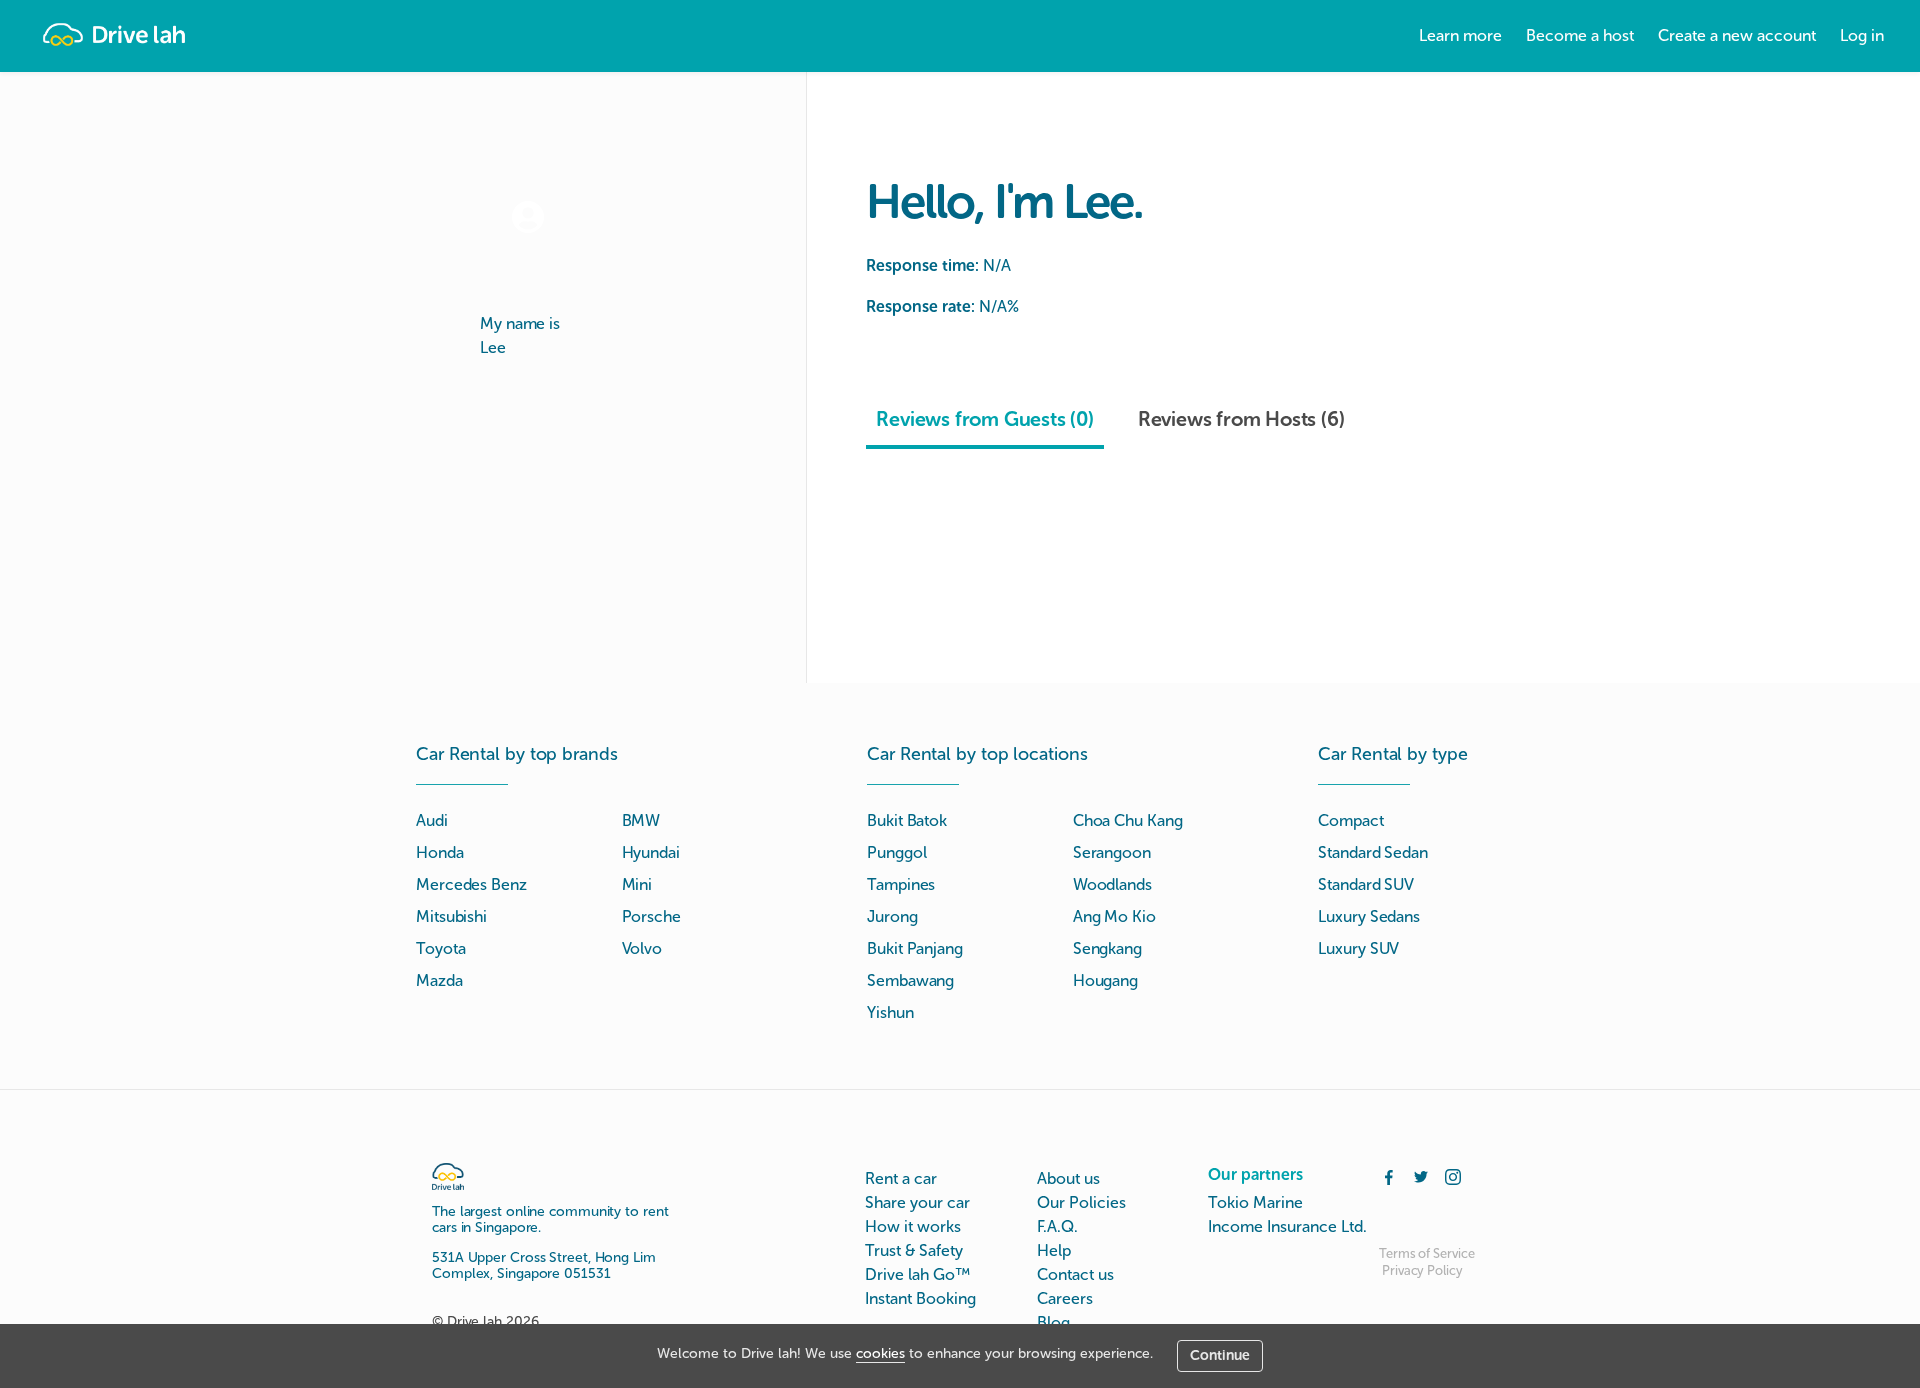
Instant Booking (920, 1298)
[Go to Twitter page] (1421, 1175)
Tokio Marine (1255, 1202)
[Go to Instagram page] (1453, 1175)
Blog (1053, 1322)
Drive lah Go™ (917, 1274)
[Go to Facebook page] (1389, 1175)
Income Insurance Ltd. (1287, 1226)
